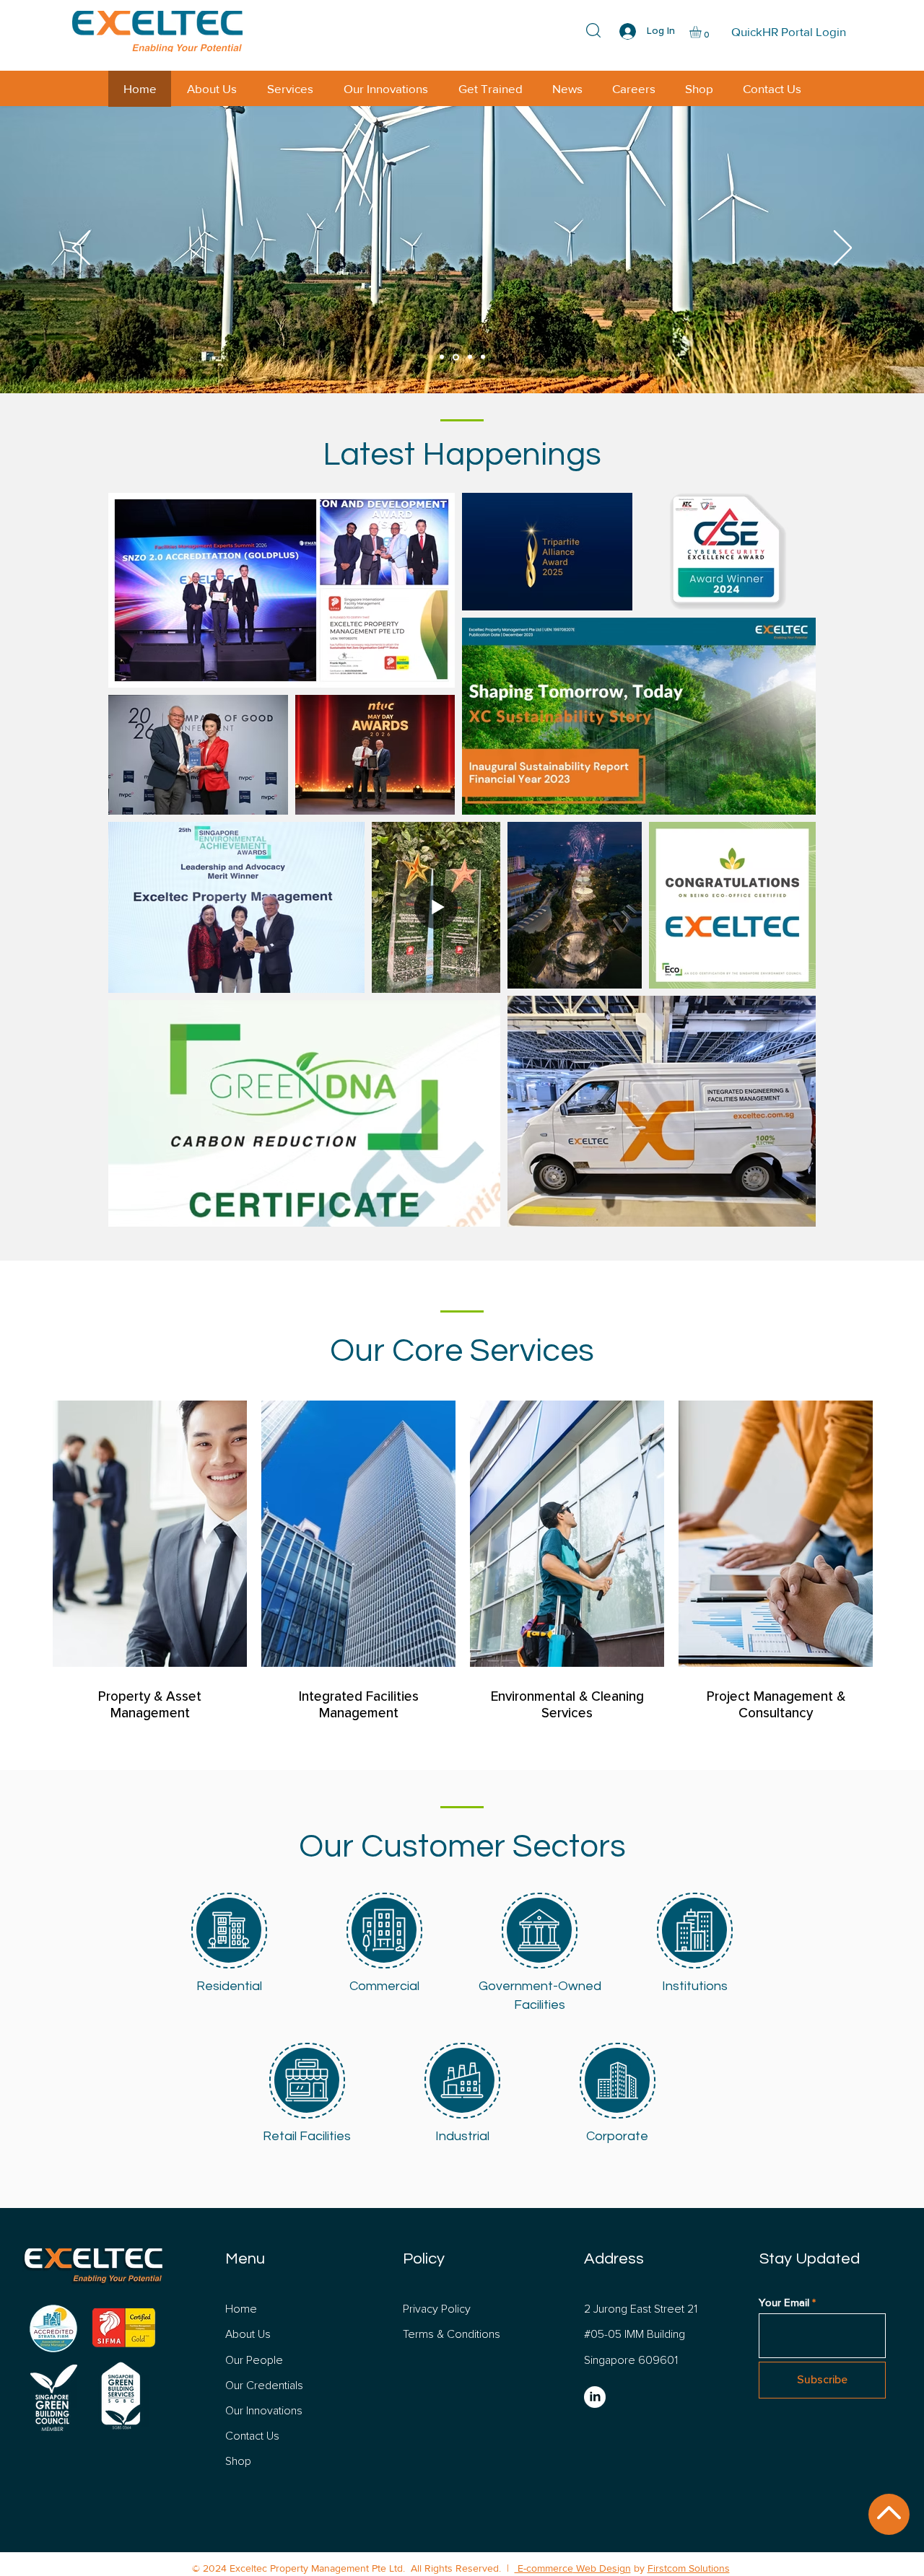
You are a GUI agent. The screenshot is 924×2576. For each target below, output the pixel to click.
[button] (702, 32)
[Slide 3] (470, 357)
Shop (238, 2461)
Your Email (784, 2302)
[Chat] (889, 2514)
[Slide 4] (483, 357)
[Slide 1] (442, 357)
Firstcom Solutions (689, 2568)
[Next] (843, 249)
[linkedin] (595, 2397)
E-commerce (544, 2568)
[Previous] (81, 249)
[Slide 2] (456, 357)
